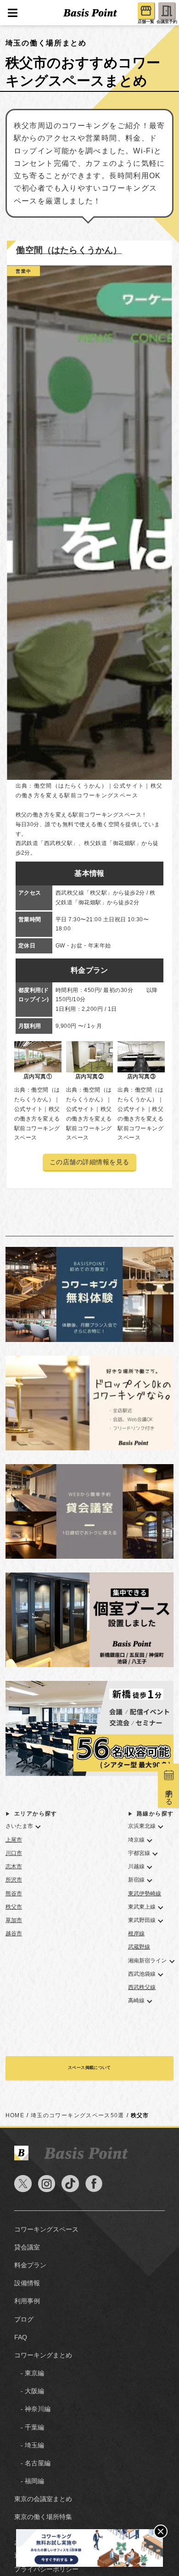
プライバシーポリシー (46, 2569)
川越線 (136, 1866)
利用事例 (27, 2301)
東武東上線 (142, 1907)
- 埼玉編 (29, 2445)
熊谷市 (14, 1894)
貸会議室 (27, 2247)
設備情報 (27, 2283)
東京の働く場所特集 (43, 2517)
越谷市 (14, 1933)
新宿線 (136, 1880)
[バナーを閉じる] (161, 2531)
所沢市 (14, 1880)
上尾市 (14, 1840)
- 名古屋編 (32, 2463)
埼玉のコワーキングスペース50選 (78, 2115)
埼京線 (136, 1840)
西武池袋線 (142, 1974)
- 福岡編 (29, 2481)
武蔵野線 (139, 1947)
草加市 (14, 1920)
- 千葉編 (29, 2427)
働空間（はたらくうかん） (69, 250)
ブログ (24, 2320)
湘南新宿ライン (148, 1961)
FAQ (21, 2337)
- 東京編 (29, 2373)
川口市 (14, 1853)
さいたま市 (20, 1826)
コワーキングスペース (46, 2229)
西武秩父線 (142, 1987)
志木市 (14, 1866)
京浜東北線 (142, 1826)
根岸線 (136, 1933)
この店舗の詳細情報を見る (89, 1162)
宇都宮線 (139, 1853)
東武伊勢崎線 (145, 1894)
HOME (15, 2115)
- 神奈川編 (32, 2409)
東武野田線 (142, 1920)
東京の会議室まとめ (43, 2499)
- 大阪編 (29, 2391)
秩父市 (14, 1907)
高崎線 (136, 2001)
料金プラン (30, 2265)
